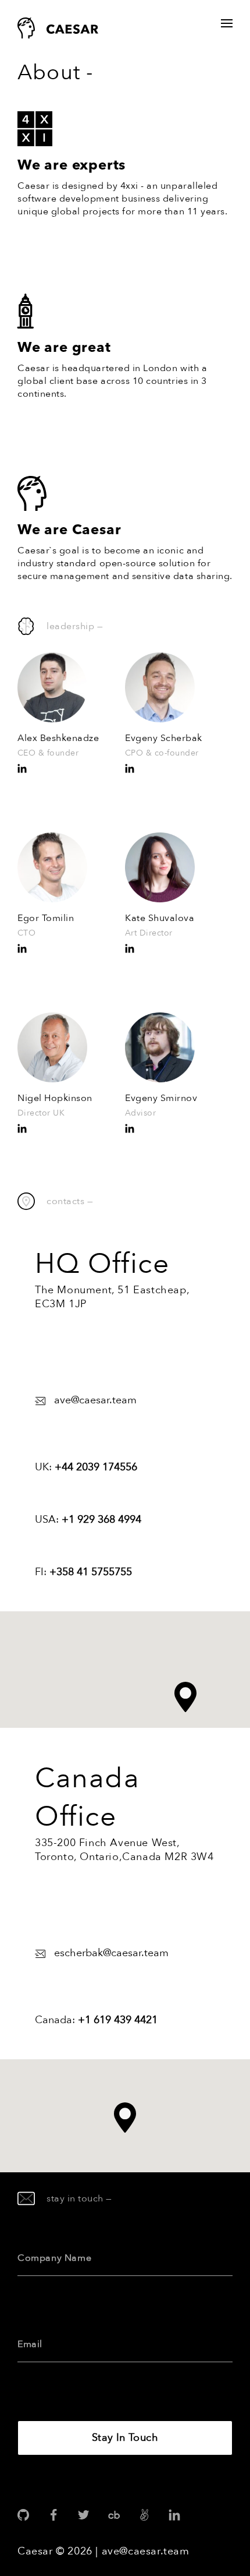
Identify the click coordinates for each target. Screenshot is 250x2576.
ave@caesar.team (146, 2551)
